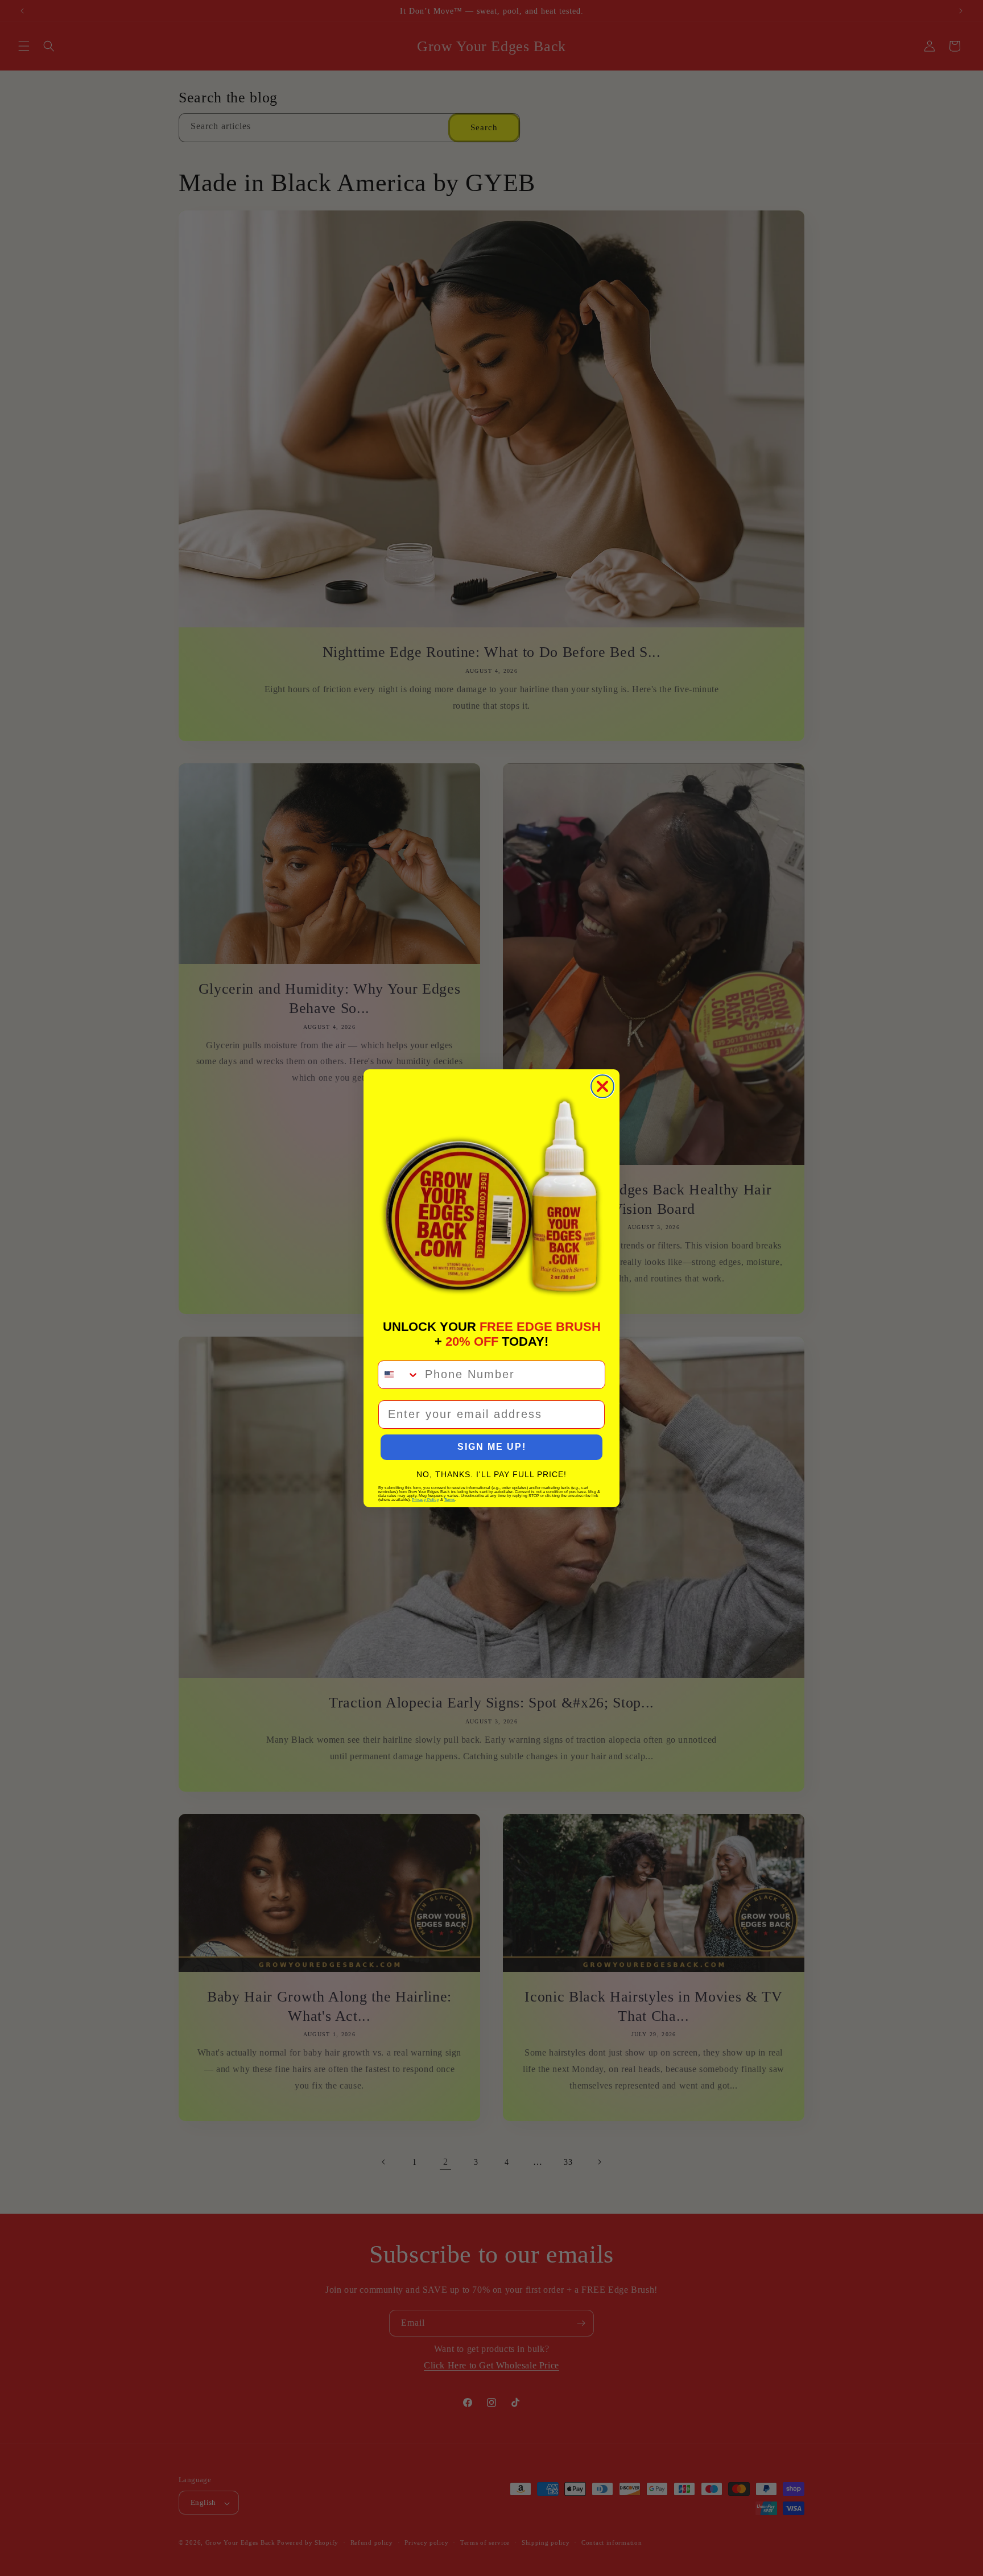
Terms (450, 1500)
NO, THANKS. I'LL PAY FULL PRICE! (491, 1474)
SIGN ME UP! (492, 1447)
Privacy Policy (426, 1500)
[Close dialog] (602, 1086)
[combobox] (399, 1375)
